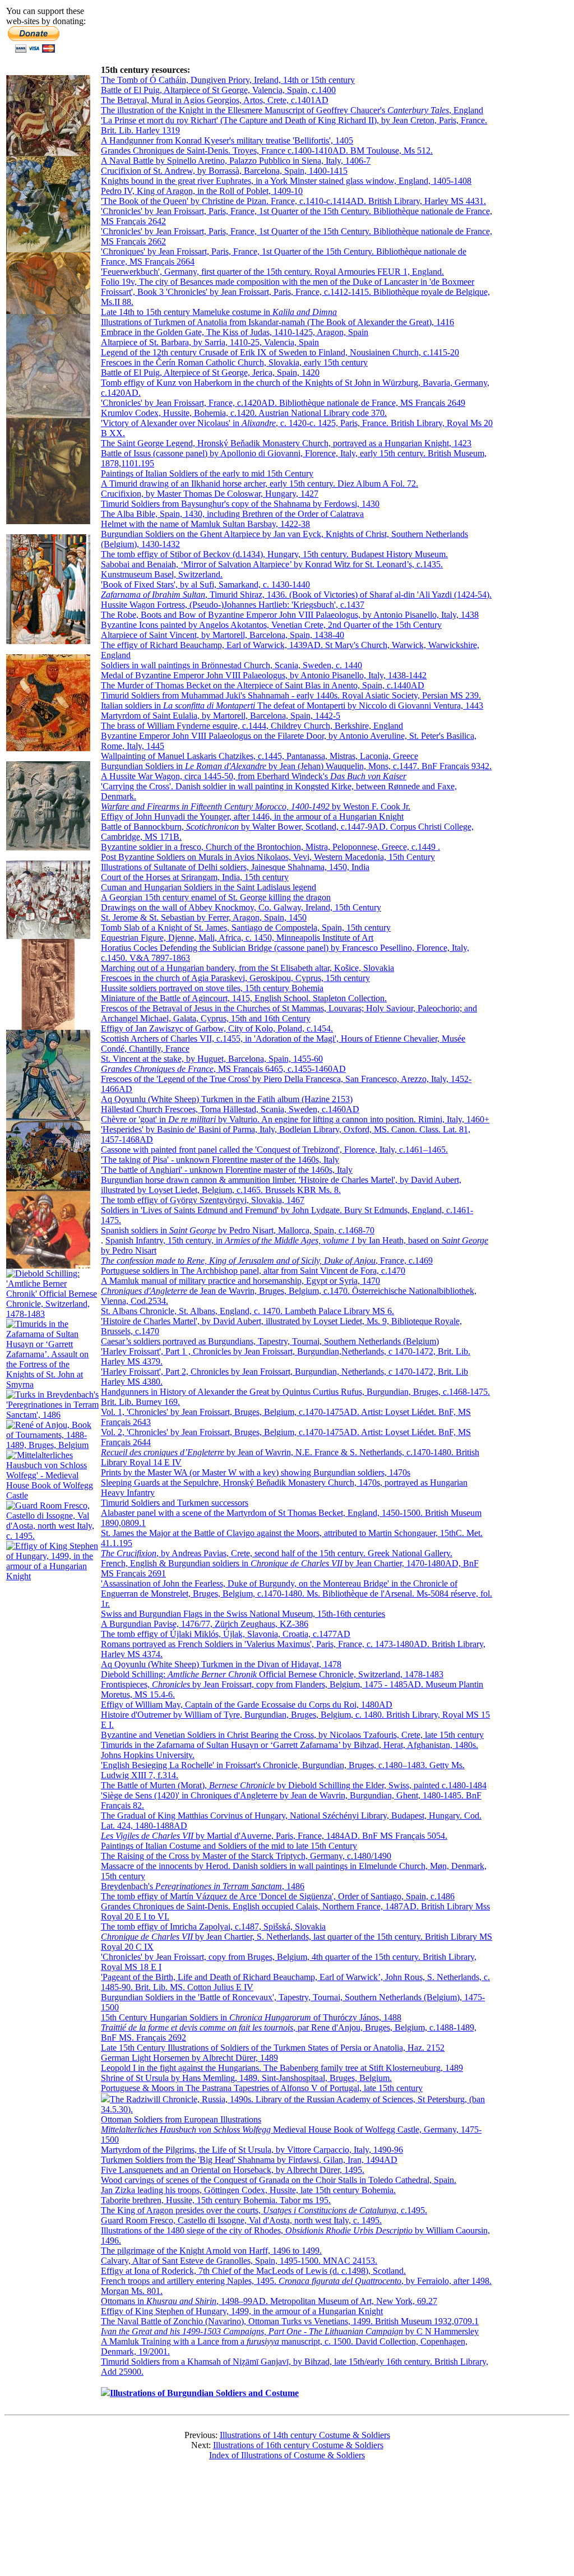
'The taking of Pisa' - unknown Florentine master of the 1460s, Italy (220, 1160)
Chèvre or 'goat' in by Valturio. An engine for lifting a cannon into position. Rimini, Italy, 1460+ (295, 1119)
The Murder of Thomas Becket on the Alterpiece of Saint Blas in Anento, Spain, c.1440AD (263, 685)
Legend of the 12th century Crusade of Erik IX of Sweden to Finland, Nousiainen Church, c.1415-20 (280, 352)
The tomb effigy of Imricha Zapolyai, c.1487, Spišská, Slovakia (213, 1927)
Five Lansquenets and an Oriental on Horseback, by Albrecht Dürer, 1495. (233, 2170)
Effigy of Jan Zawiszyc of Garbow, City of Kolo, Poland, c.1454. (217, 1028)
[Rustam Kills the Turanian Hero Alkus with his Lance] (48, 748)
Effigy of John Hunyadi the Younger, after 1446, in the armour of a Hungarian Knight (252, 817)
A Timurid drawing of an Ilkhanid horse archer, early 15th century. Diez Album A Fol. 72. (260, 484)
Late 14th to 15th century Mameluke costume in (219, 312)
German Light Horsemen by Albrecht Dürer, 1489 (189, 2058)
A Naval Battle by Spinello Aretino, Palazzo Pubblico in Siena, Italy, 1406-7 (236, 161)
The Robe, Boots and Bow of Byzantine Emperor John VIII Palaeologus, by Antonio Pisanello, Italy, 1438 (290, 615)
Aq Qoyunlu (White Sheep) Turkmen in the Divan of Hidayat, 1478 (221, 1664)
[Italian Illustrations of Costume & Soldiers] (52, 1536)
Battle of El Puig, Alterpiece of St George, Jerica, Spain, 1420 (210, 373)
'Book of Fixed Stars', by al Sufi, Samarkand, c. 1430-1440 (205, 584)
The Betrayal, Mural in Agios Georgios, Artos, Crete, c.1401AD (215, 100)
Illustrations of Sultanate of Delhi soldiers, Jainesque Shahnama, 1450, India (235, 867)
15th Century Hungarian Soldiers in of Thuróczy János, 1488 (251, 2017)
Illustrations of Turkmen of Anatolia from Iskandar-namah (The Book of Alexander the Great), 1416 (277, 322)
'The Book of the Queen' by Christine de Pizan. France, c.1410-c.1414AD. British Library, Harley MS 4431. (293, 201)
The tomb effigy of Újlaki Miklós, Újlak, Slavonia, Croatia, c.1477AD (226, 1634)
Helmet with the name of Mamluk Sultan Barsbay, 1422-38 (205, 524)
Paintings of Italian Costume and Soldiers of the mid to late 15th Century (229, 1846)
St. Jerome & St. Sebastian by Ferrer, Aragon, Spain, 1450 (204, 917)
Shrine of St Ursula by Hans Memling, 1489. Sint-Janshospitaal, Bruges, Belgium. (246, 2078)
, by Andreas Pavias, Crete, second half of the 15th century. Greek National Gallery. (277, 1553)
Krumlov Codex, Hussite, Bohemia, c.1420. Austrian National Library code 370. (244, 413)
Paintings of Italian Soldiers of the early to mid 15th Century (207, 473)
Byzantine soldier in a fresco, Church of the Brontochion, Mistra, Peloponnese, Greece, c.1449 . (270, 847)
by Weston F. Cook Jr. (256, 806)
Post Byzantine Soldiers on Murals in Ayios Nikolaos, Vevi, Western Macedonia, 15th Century (268, 857)
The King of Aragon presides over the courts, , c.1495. (264, 2210)
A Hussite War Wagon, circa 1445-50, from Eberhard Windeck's (254, 776)
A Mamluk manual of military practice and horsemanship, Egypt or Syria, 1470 (240, 1281)
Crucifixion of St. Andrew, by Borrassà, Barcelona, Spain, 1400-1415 (224, 171)
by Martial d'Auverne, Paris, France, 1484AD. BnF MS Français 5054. (274, 1836)
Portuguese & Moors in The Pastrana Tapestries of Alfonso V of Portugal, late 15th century (262, 2088)
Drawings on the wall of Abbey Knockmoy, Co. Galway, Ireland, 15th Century (241, 907)
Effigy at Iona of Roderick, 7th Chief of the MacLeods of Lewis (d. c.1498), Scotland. (253, 2271)
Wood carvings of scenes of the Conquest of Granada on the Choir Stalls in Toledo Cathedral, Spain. (279, 2180)
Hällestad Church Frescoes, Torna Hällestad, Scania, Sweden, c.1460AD (230, 1109)
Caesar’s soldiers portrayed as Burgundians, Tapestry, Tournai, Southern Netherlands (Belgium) (270, 1341)
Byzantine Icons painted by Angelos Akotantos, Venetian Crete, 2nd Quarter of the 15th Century (271, 625)
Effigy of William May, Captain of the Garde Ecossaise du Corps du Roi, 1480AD (247, 1705)
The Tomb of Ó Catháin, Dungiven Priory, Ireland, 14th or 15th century (228, 80)
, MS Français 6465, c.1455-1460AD (223, 1069)
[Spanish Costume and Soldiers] (48, 153)
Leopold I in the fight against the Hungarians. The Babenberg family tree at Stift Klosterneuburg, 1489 (282, 2068)
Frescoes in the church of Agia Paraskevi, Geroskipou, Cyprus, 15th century (235, 978)
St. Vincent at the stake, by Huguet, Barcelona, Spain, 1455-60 (212, 1059)
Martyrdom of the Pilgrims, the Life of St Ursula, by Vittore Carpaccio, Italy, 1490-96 (252, 2150)
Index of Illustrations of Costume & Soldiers (287, 2455)
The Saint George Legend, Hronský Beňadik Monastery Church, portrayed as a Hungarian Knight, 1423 (286, 443)
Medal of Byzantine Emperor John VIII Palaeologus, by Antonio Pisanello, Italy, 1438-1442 (264, 675)
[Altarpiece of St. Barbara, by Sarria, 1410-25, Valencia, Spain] (48, 311)
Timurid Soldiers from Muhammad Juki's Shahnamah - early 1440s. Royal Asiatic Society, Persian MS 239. (291, 695)
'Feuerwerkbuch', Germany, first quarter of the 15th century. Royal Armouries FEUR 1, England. (272, 272)
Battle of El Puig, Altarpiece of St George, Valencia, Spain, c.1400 (218, 90)
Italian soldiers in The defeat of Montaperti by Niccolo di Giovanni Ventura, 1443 (292, 706)
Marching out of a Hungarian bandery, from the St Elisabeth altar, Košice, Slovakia (247, 968)
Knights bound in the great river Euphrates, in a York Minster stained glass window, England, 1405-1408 (286, 181)
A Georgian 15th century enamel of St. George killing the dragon (216, 897)
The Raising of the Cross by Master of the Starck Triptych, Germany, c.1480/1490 (246, 1856)
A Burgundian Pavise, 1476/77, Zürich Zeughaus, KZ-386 (205, 1624)
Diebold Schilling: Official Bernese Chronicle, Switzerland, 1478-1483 (272, 1674)
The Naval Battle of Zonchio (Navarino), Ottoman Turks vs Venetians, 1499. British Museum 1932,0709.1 (290, 2321)
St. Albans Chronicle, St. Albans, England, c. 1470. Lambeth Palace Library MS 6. (247, 1311)
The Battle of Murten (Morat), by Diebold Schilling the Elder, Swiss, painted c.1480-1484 (294, 1785)
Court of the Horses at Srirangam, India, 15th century (195, 877)
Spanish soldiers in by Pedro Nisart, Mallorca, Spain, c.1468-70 (238, 1230)
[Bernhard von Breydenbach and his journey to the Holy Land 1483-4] (52, 1415)
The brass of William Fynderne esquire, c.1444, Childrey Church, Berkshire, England (252, 726)
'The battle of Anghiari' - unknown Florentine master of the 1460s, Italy (227, 1170)
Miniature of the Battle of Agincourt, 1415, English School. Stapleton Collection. (244, 998)
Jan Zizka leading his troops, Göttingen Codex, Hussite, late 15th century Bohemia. (248, 2190)
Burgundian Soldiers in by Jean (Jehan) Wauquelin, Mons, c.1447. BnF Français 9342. (296, 766)
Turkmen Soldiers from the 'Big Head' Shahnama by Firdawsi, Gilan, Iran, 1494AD (249, 2160)
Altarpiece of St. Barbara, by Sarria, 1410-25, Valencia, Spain (210, 342)
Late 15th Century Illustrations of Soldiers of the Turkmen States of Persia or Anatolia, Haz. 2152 (273, 2048)
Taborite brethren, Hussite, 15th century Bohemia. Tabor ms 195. (216, 2200)
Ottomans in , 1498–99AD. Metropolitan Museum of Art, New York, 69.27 (269, 2301)
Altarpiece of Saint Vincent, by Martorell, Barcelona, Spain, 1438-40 (223, 635)
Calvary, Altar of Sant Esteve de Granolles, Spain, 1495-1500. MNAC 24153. (239, 2261)
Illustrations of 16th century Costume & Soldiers (298, 2445)
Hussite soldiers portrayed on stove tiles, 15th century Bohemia (212, 988)
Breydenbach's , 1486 (203, 1886)
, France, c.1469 (267, 1261)
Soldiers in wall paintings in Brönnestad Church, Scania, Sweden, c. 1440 (232, 665)
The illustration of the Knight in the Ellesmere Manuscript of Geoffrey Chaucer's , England (292, 110)
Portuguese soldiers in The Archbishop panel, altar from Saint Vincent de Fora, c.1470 (253, 1271)
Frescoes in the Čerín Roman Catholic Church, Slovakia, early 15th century (234, 362)
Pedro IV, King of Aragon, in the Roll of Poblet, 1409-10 (202, 191)
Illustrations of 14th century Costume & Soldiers (305, 2435)
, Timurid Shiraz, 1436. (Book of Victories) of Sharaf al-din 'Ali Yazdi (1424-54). (296, 595)
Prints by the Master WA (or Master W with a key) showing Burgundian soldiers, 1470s (256, 1472)
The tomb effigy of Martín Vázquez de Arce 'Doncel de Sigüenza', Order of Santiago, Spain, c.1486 (278, 1896)
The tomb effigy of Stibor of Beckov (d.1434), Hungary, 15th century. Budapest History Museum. (274, 554)
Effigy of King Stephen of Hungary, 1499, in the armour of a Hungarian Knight (242, 2311)
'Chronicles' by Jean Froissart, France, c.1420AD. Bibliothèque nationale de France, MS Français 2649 (283, 403)
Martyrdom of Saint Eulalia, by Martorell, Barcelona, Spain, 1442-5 (221, 716)
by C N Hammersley (290, 2331)
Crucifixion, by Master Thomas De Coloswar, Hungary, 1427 (210, 494)
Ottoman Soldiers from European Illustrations (181, 2119)
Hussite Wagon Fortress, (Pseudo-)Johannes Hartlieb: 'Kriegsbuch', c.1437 (233, 605)
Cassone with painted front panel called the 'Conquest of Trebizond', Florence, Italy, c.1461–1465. (274, 1150)
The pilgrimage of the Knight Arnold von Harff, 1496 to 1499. (211, 2251)
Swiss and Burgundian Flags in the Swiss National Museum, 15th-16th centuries (243, 1614)
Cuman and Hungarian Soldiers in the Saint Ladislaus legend (209, 887)
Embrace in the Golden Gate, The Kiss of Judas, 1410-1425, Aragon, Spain (235, 332)
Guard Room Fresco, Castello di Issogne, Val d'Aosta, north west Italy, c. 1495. (241, 2220)
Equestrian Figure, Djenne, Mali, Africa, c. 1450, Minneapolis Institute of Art (237, 938)
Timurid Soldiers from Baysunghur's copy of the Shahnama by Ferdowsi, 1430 (240, 504)
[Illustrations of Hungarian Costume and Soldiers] (48, 415)
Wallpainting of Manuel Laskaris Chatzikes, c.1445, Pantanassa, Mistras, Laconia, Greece (260, 756)
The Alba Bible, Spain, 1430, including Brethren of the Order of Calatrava (232, 514)
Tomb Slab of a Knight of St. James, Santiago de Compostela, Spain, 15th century (246, 928)
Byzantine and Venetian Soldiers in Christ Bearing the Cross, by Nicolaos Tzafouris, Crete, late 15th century (292, 1735)
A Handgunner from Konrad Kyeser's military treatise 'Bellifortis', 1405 (227, 140)
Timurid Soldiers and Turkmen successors (175, 1503)
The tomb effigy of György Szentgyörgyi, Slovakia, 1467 (203, 1200)
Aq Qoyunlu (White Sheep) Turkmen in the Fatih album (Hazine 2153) (227, 1099)
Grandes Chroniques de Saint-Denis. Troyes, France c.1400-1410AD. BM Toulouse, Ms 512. (267, 151)
